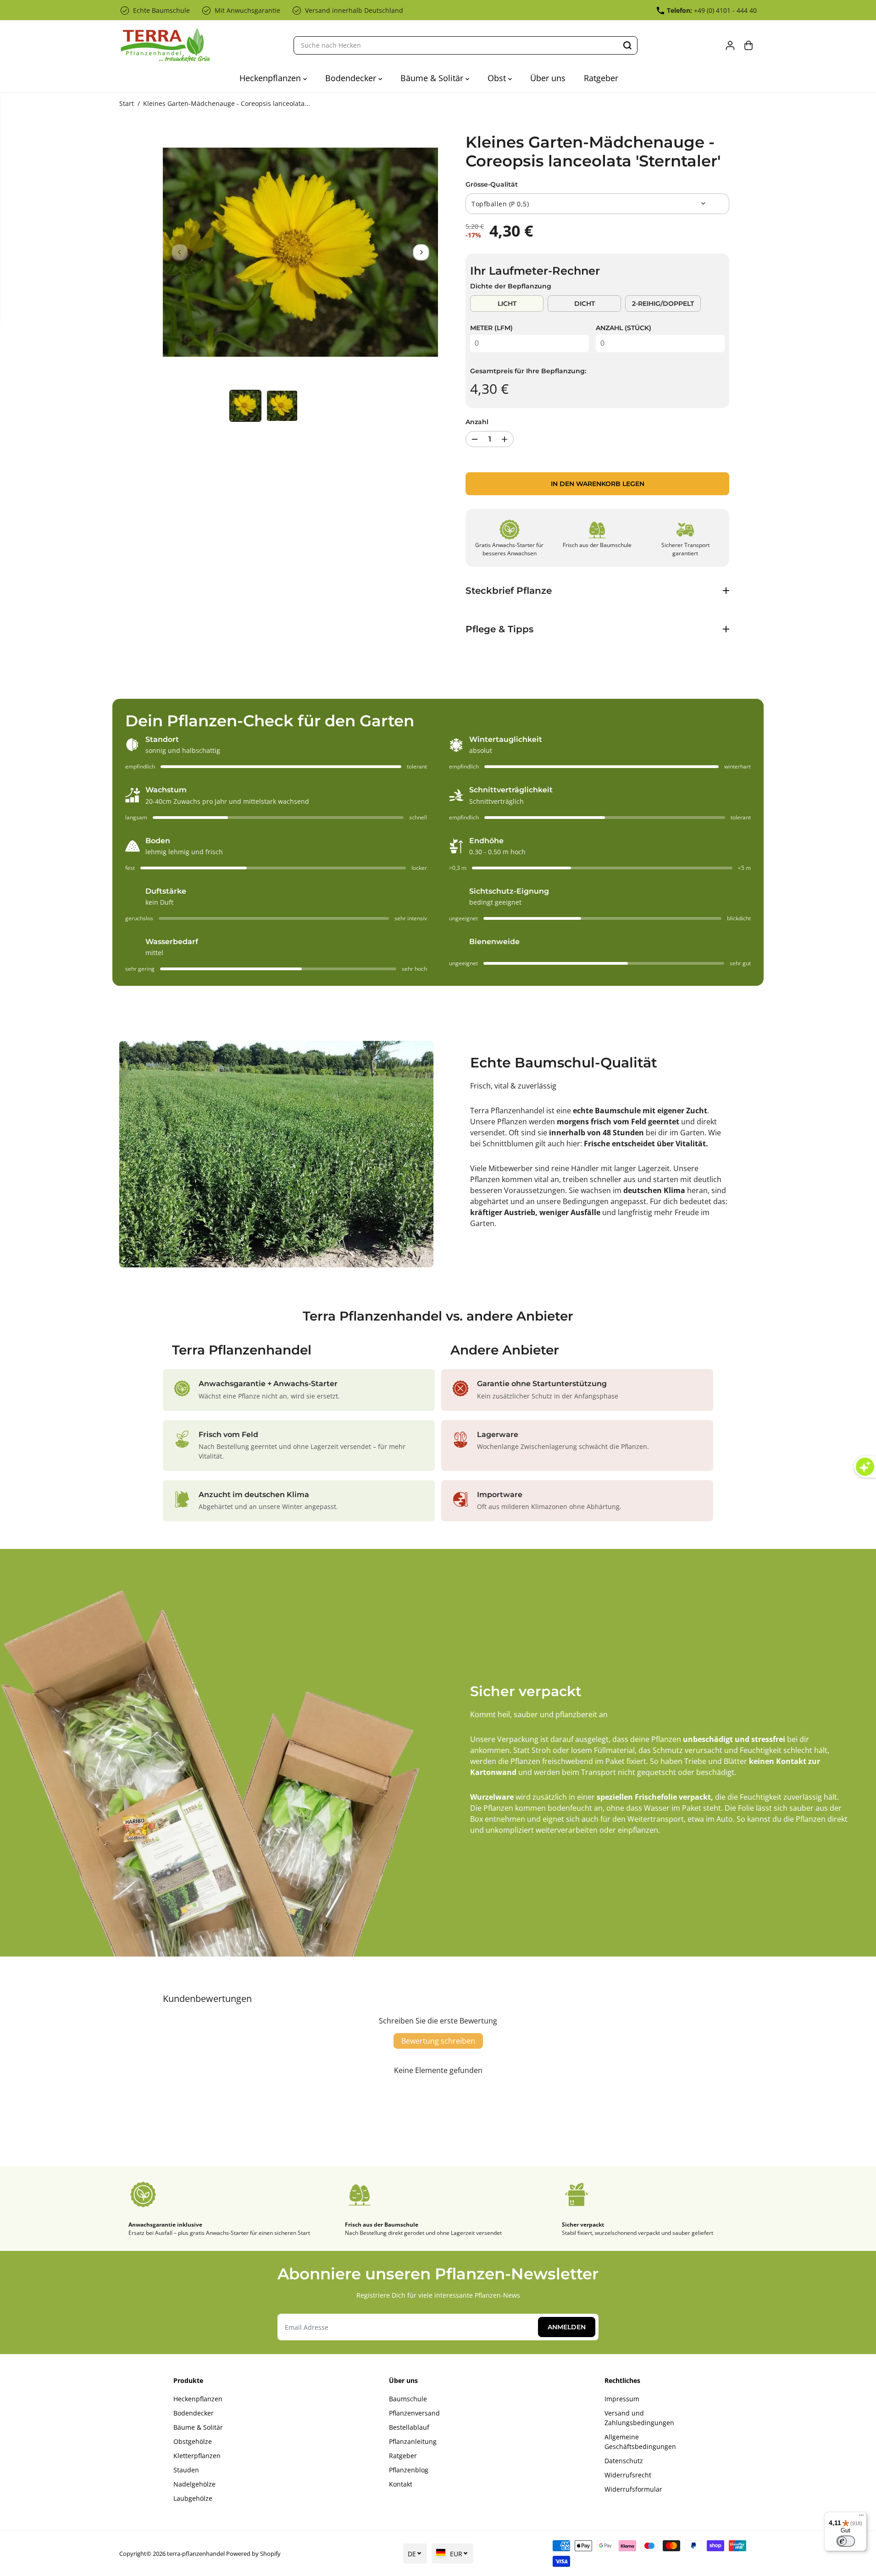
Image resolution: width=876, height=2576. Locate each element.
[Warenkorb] (748, 45)
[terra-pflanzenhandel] (165, 45)
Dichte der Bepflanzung (511, 286)
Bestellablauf (409, 2427)
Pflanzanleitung (413, 2441)
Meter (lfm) (491, 328)
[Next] (421, 252)
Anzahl (477, 422)
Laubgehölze (193, 2498)
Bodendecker (352, 78)
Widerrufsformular (633, 2489)
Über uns (548, 78)
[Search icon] (627, 45)
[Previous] (180, 252)
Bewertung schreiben (438, 2041)
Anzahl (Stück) (624, 328)
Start (127, 103)
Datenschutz (624, 2461)
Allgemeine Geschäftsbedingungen (640, 2442)
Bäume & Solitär (433, 78)
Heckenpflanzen (271, 78)
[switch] (846, 2541)
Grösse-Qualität (492, 184)
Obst (498, 78)
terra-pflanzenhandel (196, 2554)
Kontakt (401, 2484)
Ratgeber (601, 78)
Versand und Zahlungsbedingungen (639, 2418)
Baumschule (408, 2399)
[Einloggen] (730, 45)
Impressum (622, 2399)
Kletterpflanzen (197, 2456)
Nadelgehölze (194, 2484)
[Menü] (861, 2517)
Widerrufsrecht (628, 2475)
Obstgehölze (193, 2441)
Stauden (186, 2470)
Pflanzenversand (414, 2413)
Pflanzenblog (409, 2470)
